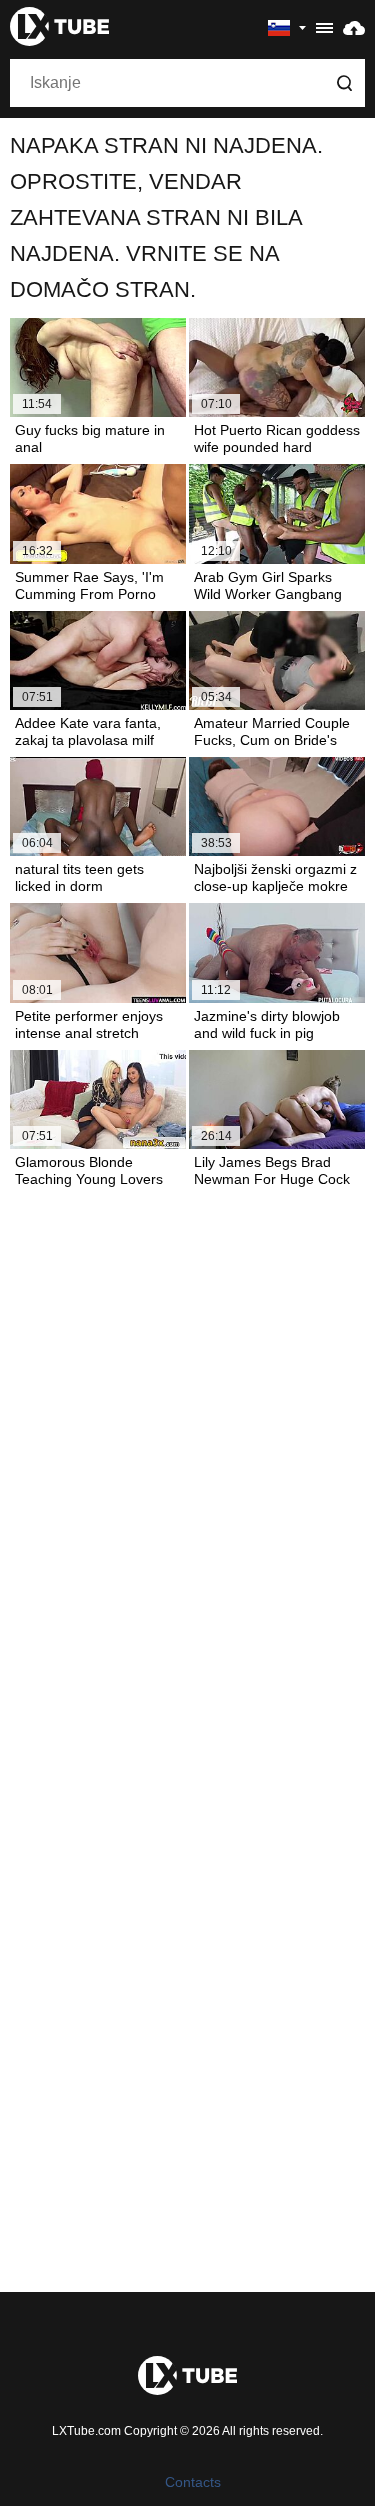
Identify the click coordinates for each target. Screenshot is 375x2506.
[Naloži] (354, 27)
